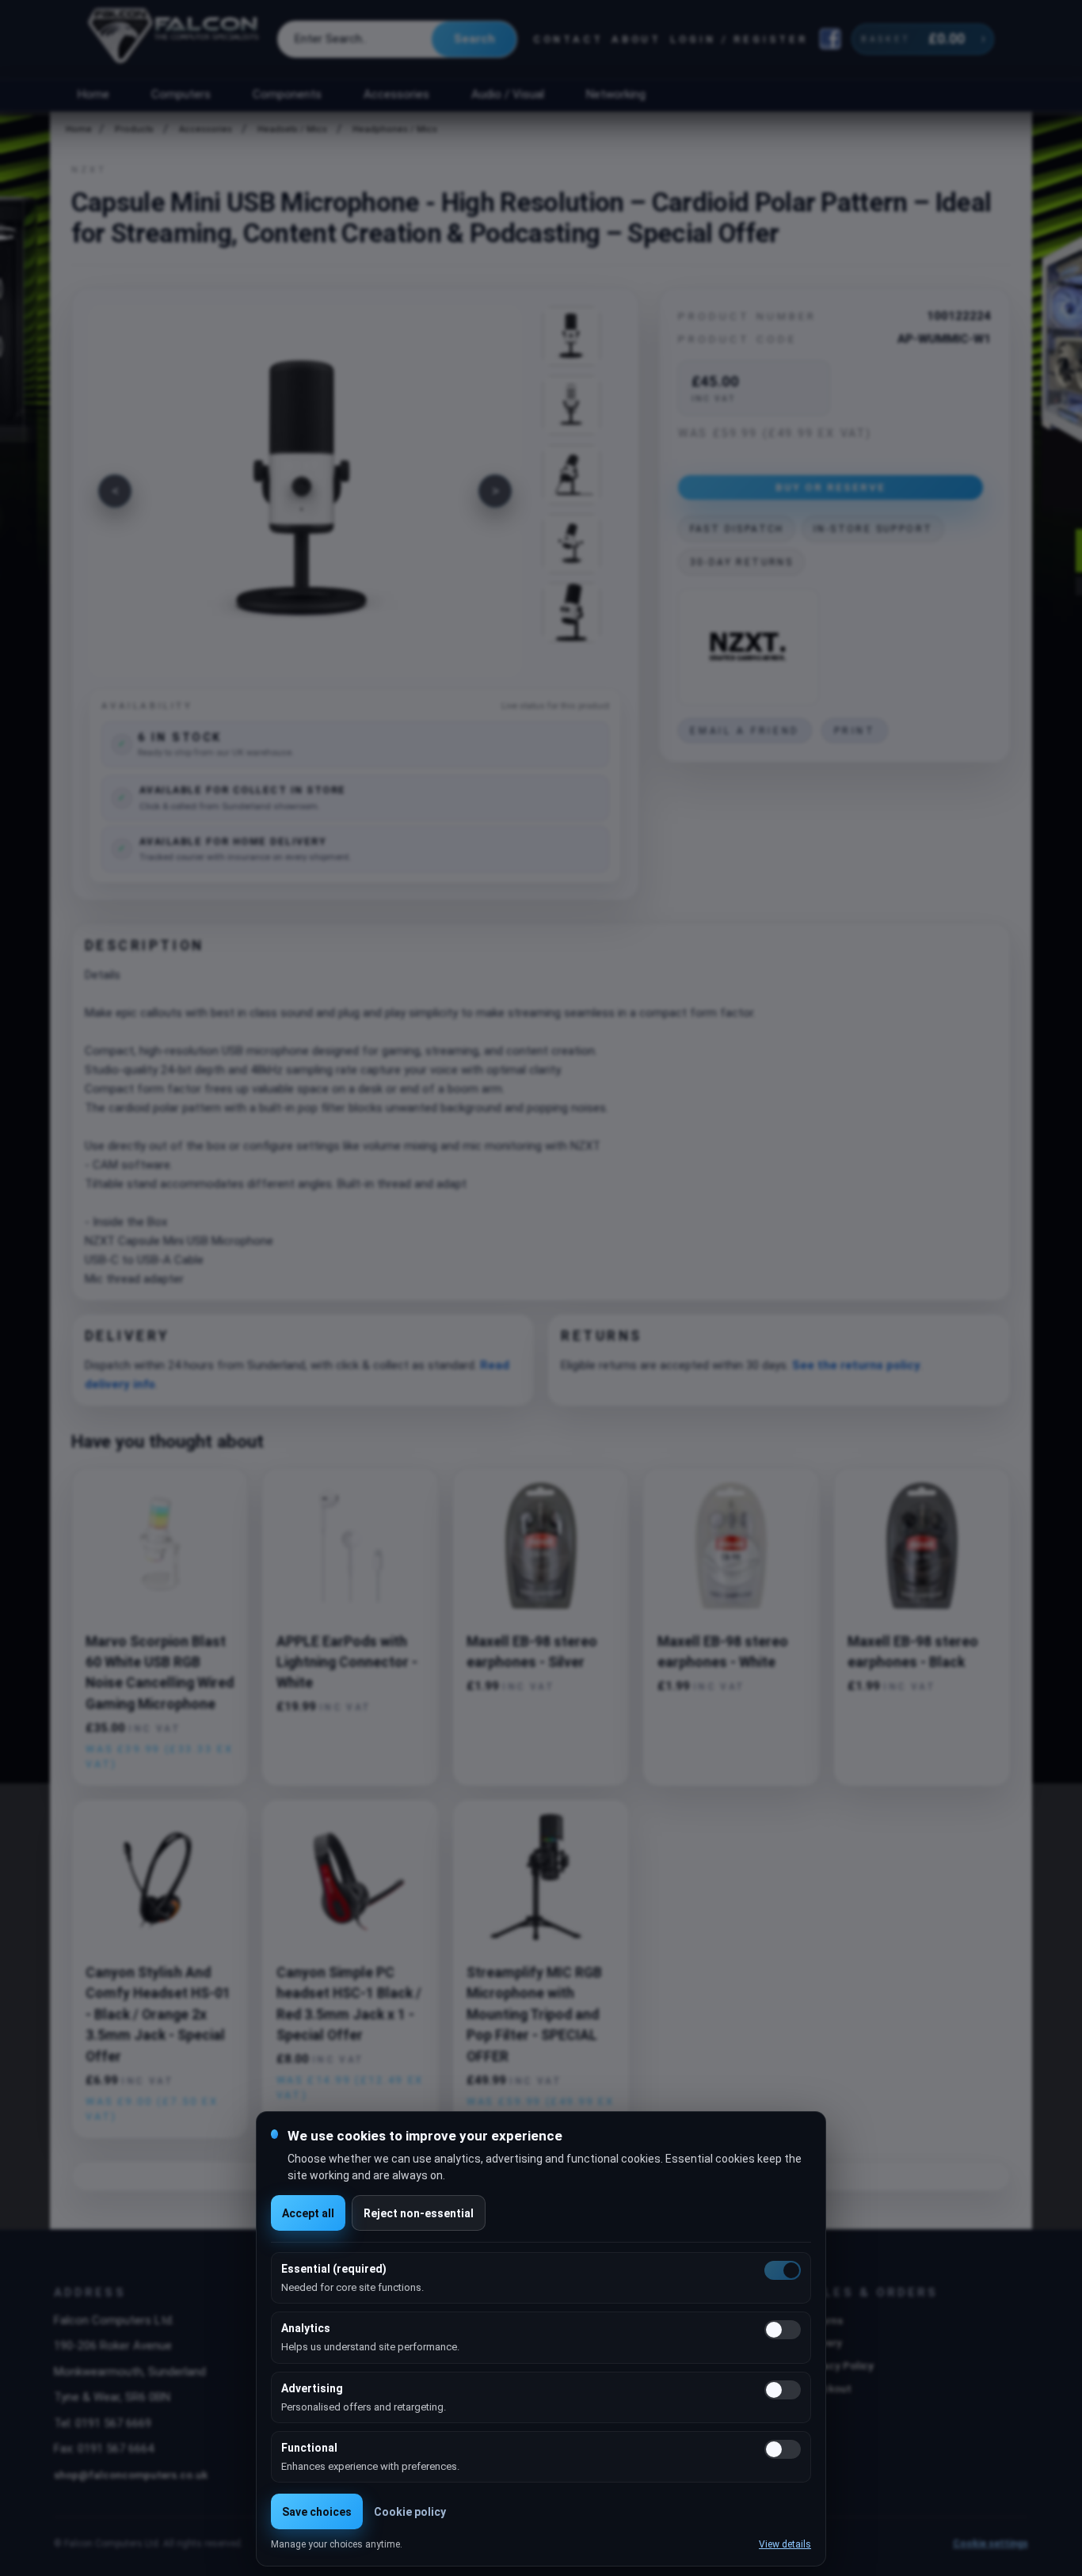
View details (785, 2544)
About (636, 39)
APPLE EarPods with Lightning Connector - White (347, 1663)
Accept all (308, 2213)
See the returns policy (856, 1365)
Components (287, 94)
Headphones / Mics (395, 129)
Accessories (396, 94)
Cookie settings (991, 2544)
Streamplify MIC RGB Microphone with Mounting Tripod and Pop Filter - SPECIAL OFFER (534, 2015)
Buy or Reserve (831, 487)
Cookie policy (410, 2512)
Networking (615, 94)
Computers (181, 94)
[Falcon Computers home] (175, 39)
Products (134, 129)
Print (855, 731)
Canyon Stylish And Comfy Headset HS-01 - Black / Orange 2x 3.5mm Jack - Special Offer (158, 2015)
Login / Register (739, 39)
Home (93, 94)
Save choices (317, 2512)
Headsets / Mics (292, 129)
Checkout (827, 2388)
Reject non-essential (419, 2213)
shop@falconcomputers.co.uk (131, 2475)
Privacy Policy (838, 2365)
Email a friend (745, 731)
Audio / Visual (508, 94)
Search (474, 39)
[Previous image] (115, 491)
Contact (568, 39)
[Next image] (495, 491)
